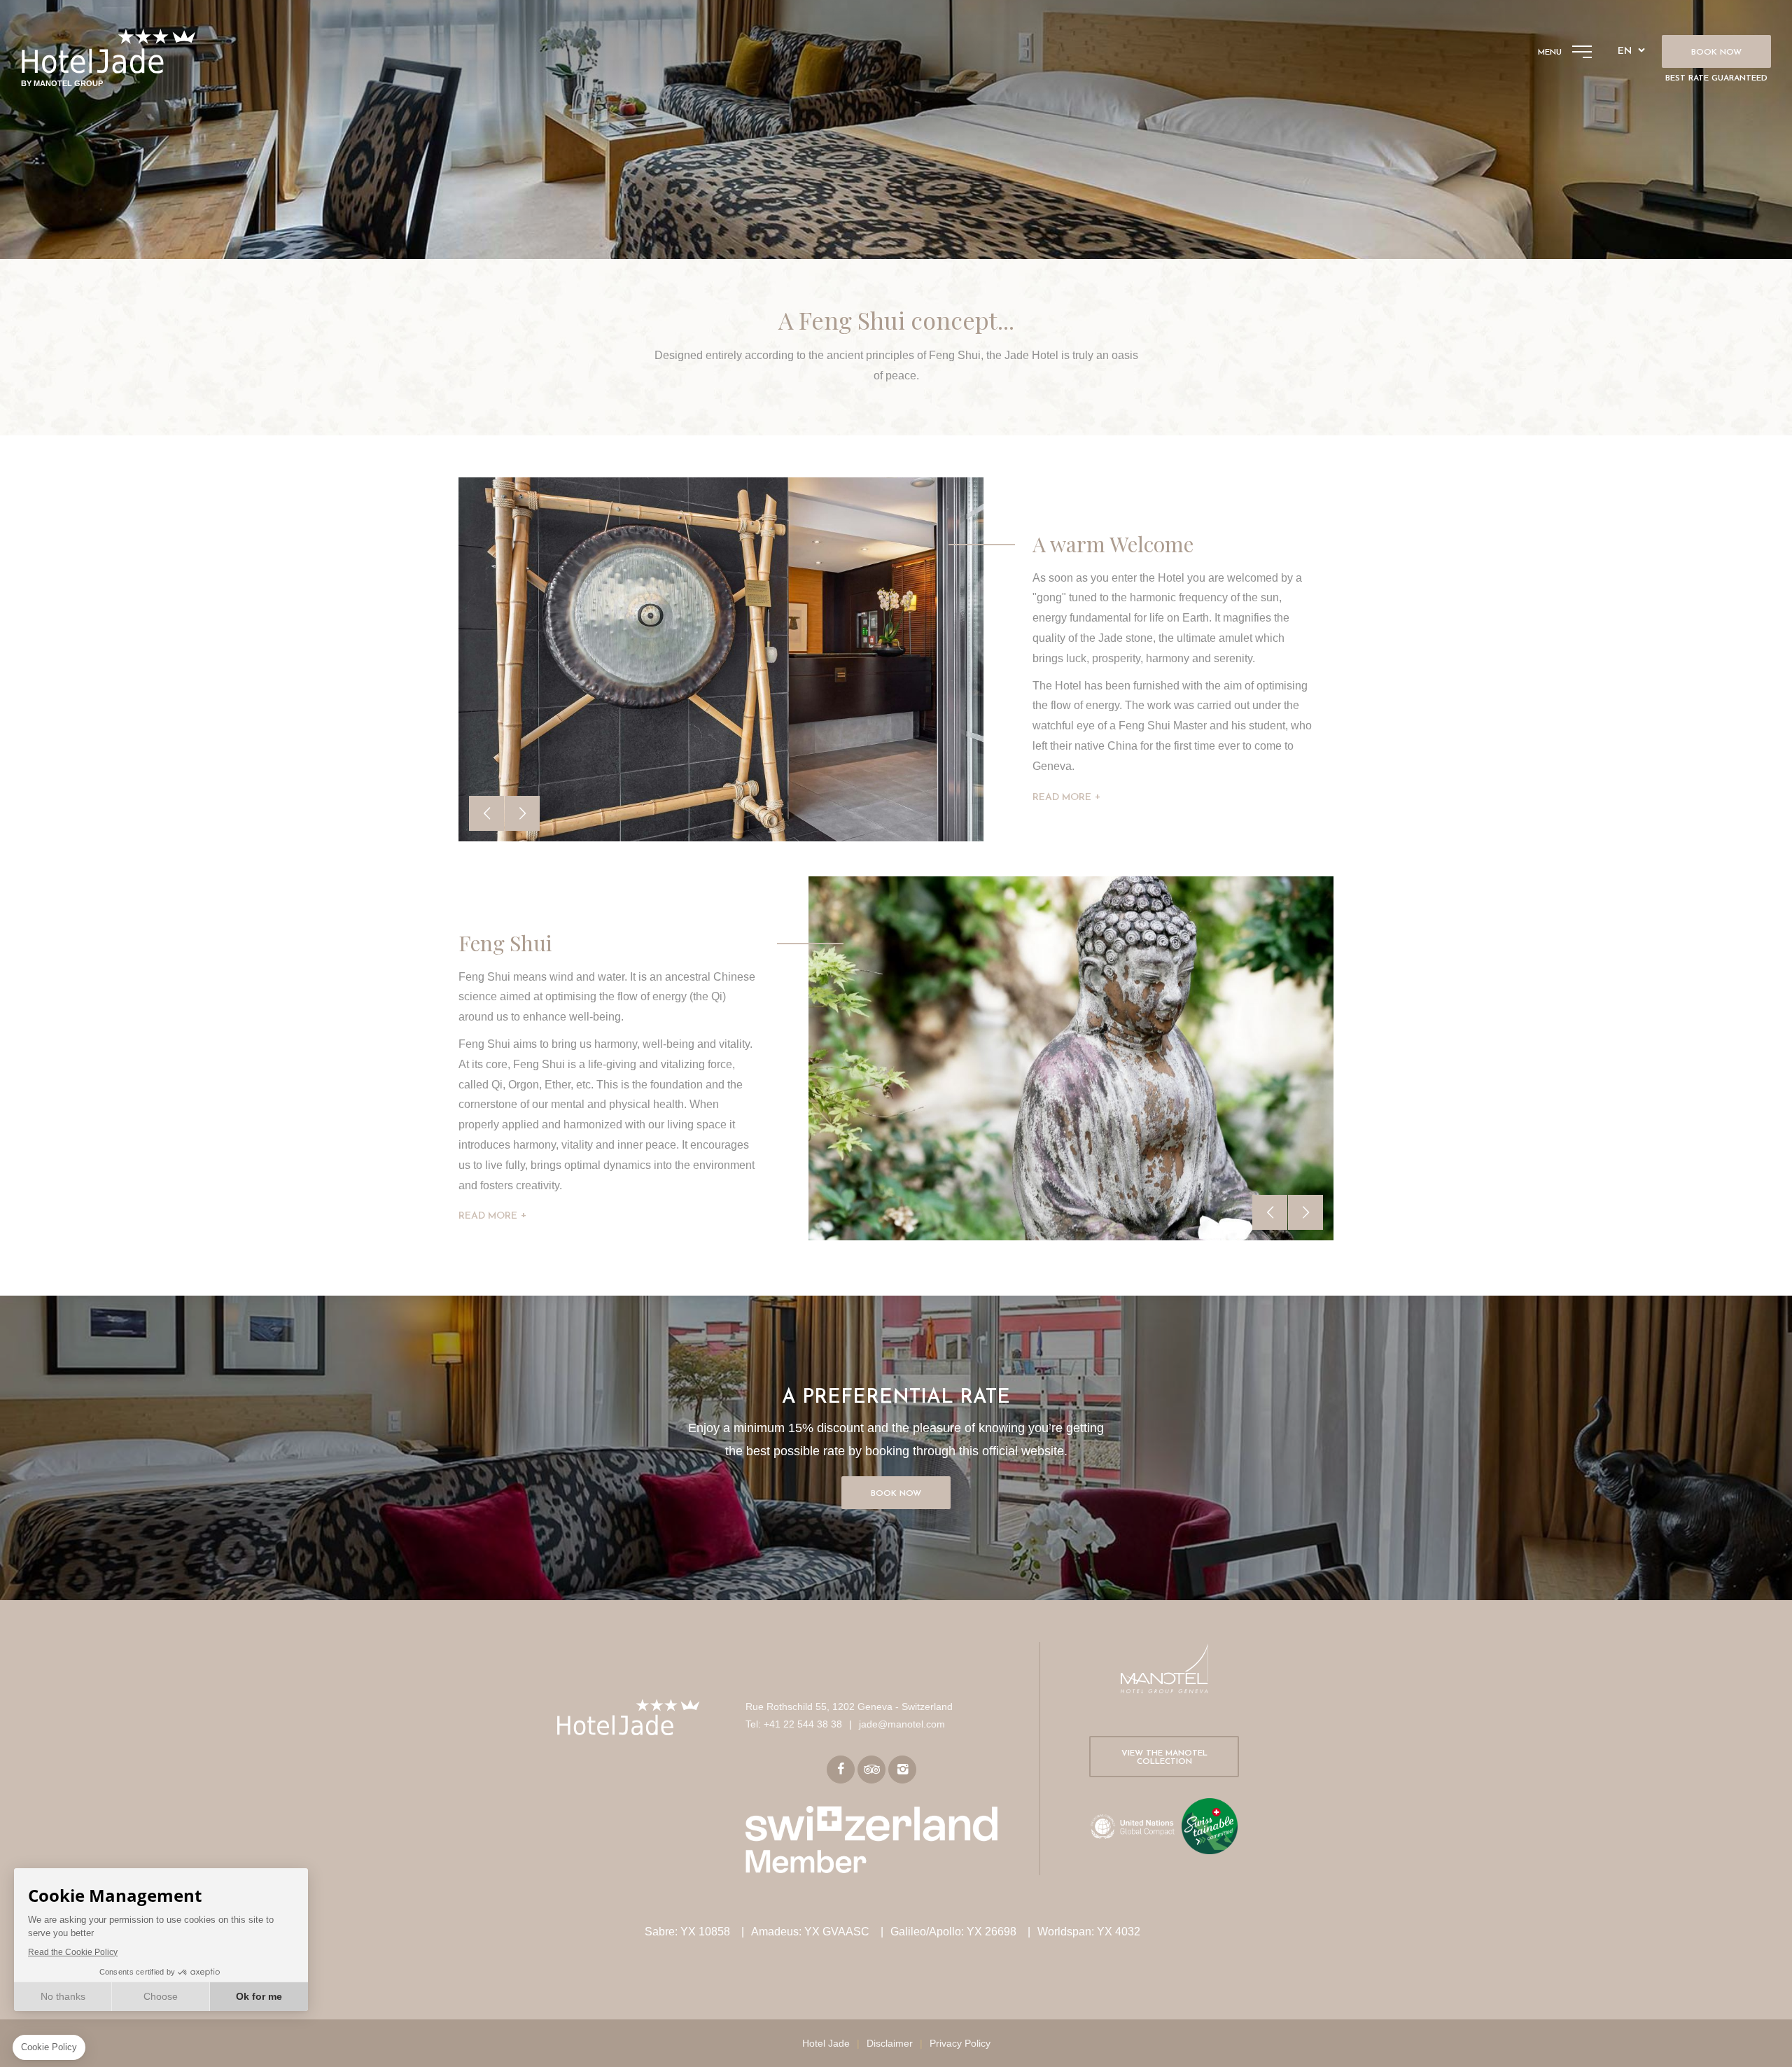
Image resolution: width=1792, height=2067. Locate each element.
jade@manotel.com (902, 1724)
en (1625, 51)
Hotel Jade (826, 2043)
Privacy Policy (960, 2043)
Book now (1716, 52)
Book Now (896, 1494)
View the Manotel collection (1164, 1758)
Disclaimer (890, 2043)
